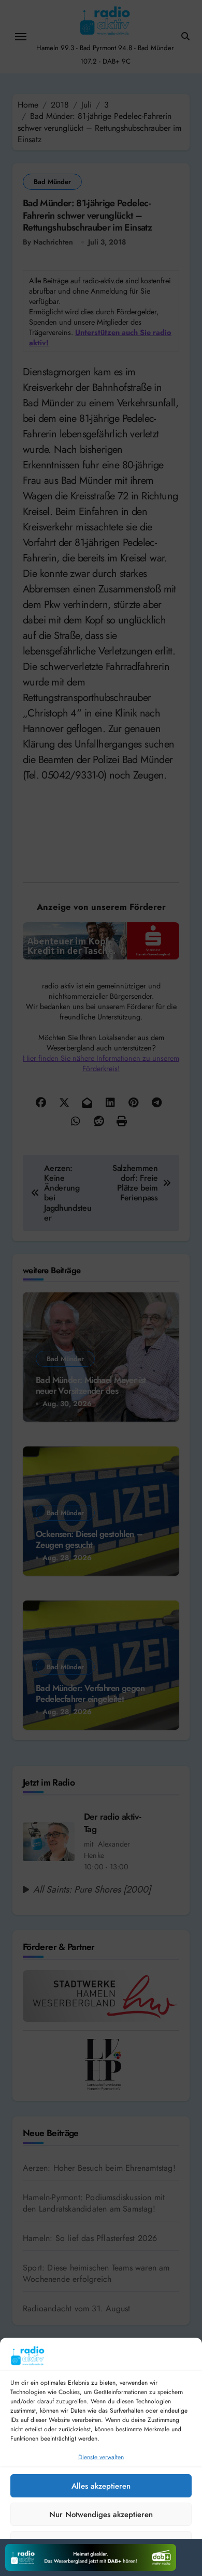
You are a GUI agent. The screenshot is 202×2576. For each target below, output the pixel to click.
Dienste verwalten (101, 2457)
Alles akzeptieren (101, 2486)
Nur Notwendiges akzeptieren (101, 2514)
